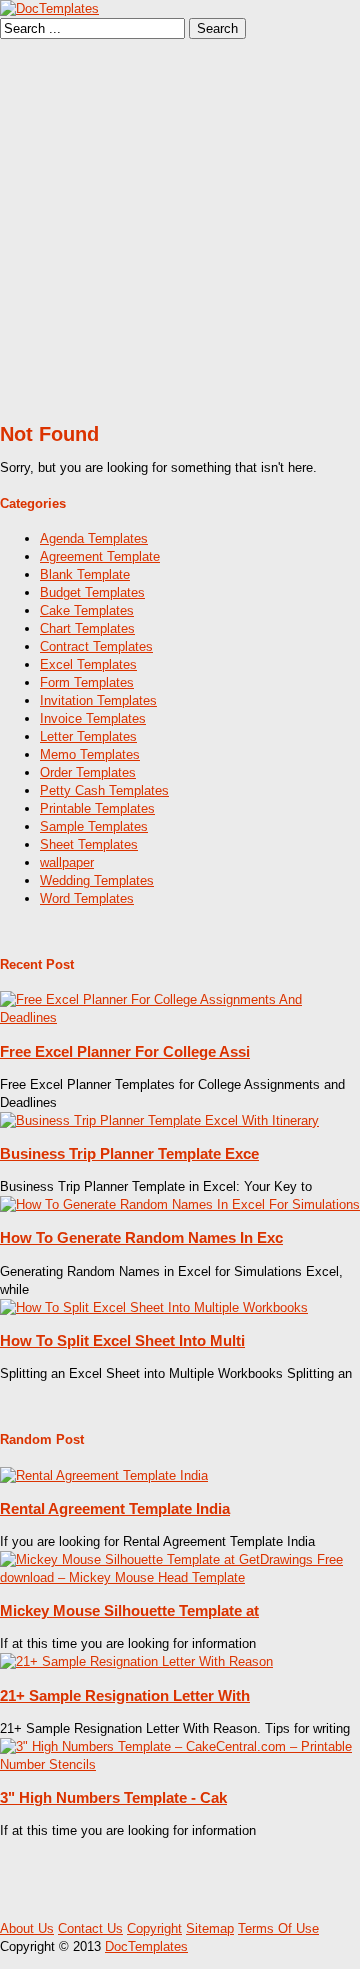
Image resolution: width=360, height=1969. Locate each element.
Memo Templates (90, 754)
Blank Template (85, 574)
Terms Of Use (278, 1928)
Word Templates (87, 898)
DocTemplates (146, 1946)
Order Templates (88, 772)
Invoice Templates (93, 718)
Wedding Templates (97, 880)
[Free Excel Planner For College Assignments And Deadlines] (180, 1017)
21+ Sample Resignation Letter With (125, 1695)
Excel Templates (88, 664)
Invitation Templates (98, 700)
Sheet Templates (89, 844)
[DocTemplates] (49, 8)
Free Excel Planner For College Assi (125, 1051)
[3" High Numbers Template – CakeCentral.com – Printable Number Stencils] (180, 1764)
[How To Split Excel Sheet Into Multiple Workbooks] (154, 1307)
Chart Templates (87, 628)
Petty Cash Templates (104, 790)
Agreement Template (100, 556)
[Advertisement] (180, 229)
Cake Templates (87, 610)
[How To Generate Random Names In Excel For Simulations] (180, 1204)
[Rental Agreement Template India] (104, 1475)
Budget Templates (92, 592)
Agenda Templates (94, 538)
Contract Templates (96, 646)
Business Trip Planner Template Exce (129, 1153)
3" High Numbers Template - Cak (113, 1797)
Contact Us (90, 1928)
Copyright (154, 1928)
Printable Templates (97, 808)
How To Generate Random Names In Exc (141, 1237)
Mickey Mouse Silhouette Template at (129, 1610)
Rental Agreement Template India (115, 1508)
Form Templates (87, 682)
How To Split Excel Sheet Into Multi (122, 1340)
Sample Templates (94, 826)
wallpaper (67, 862)
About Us (27, 1928)
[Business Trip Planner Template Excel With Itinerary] (159, 1120)
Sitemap (210, 1928)
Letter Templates (88, 736)
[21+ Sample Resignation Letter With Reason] (136, 1661)
